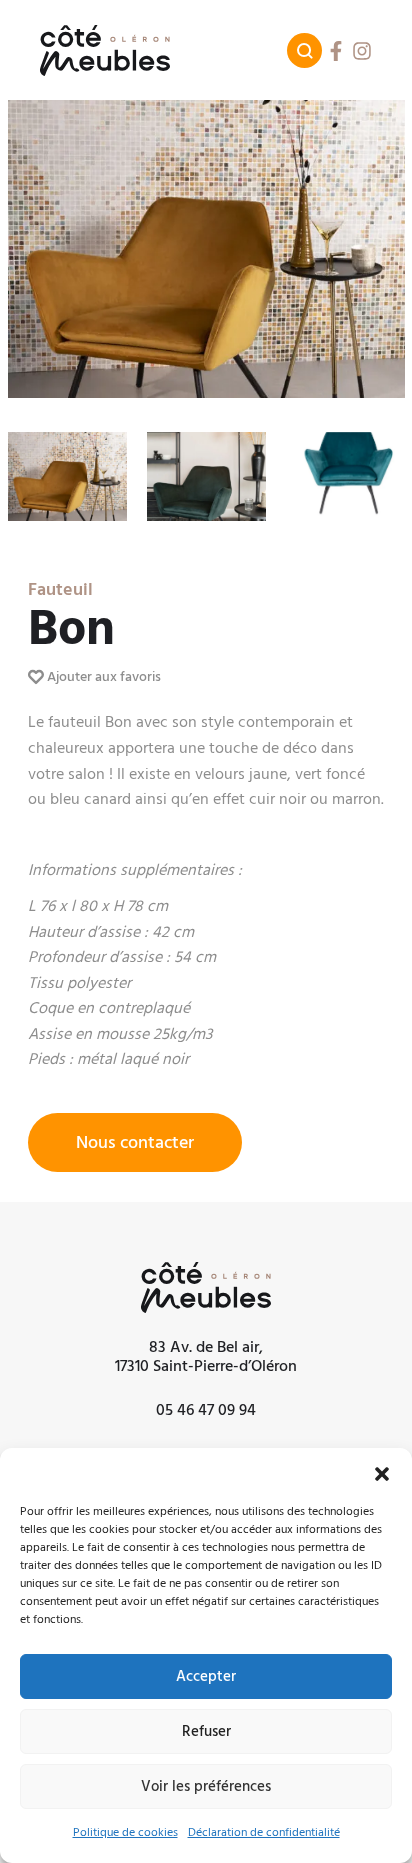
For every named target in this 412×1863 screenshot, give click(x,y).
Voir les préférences (206, 1786)
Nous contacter (135, 1142)
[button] (382, 1473)
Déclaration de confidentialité (264, 1832)
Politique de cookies (125, 1832)
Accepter (206, 1676)
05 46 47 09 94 (206, 1410)
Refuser (206, 1731)
